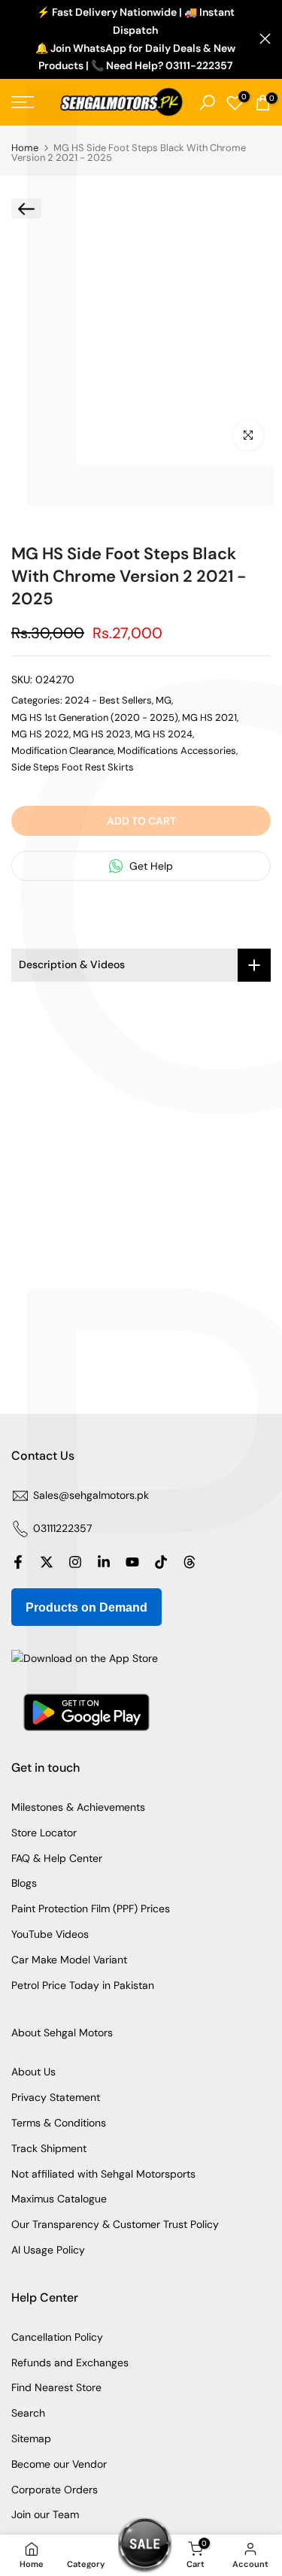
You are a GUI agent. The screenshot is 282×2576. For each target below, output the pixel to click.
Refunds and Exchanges (70, 2363)
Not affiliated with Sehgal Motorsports (103, 2174)
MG (164, 700)
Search (28, 2413)
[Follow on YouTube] (132, 1562)
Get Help (150, 866)
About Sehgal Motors (62, 2033)
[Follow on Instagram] (75, 1562)
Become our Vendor (59, 2464)
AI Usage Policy (48, 2250)
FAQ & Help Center (57, 1858)
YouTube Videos (50, 1934)
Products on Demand (86, 1607)
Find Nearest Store (56, 2387)
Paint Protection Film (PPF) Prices (91, 1909)
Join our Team (45, 2514)
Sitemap (31, 2438)
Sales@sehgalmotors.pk (91, 1495)
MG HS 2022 (40, 734)
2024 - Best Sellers (108, 700)
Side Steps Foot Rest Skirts (73, 767)
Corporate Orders (55, 2490)
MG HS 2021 (209, 717)
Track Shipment (49, 2148)
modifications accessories (177, 751)
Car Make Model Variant (69, 1960)
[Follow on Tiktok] (161, 1562)
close (265, 39)
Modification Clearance (62, 751)
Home (25, 148)
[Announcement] (135, 39)
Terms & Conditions (59, 2123)
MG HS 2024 (164, 734)
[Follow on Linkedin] (104, 1562)
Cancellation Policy (57, 2337)
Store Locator (44, 1833)
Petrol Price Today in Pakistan (83, 1985)
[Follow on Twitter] (47, 1562)
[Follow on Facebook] (18, 1562)
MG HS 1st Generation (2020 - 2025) (95, 717)
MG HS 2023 (102, 734)
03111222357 (62, 1528)
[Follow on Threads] (190, 1562)
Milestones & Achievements (78, 1807)
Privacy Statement (56, 2097)
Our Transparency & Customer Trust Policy (115, 2224)
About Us (33, 2072)
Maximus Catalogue (59, 2199)
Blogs (24, 1883)
